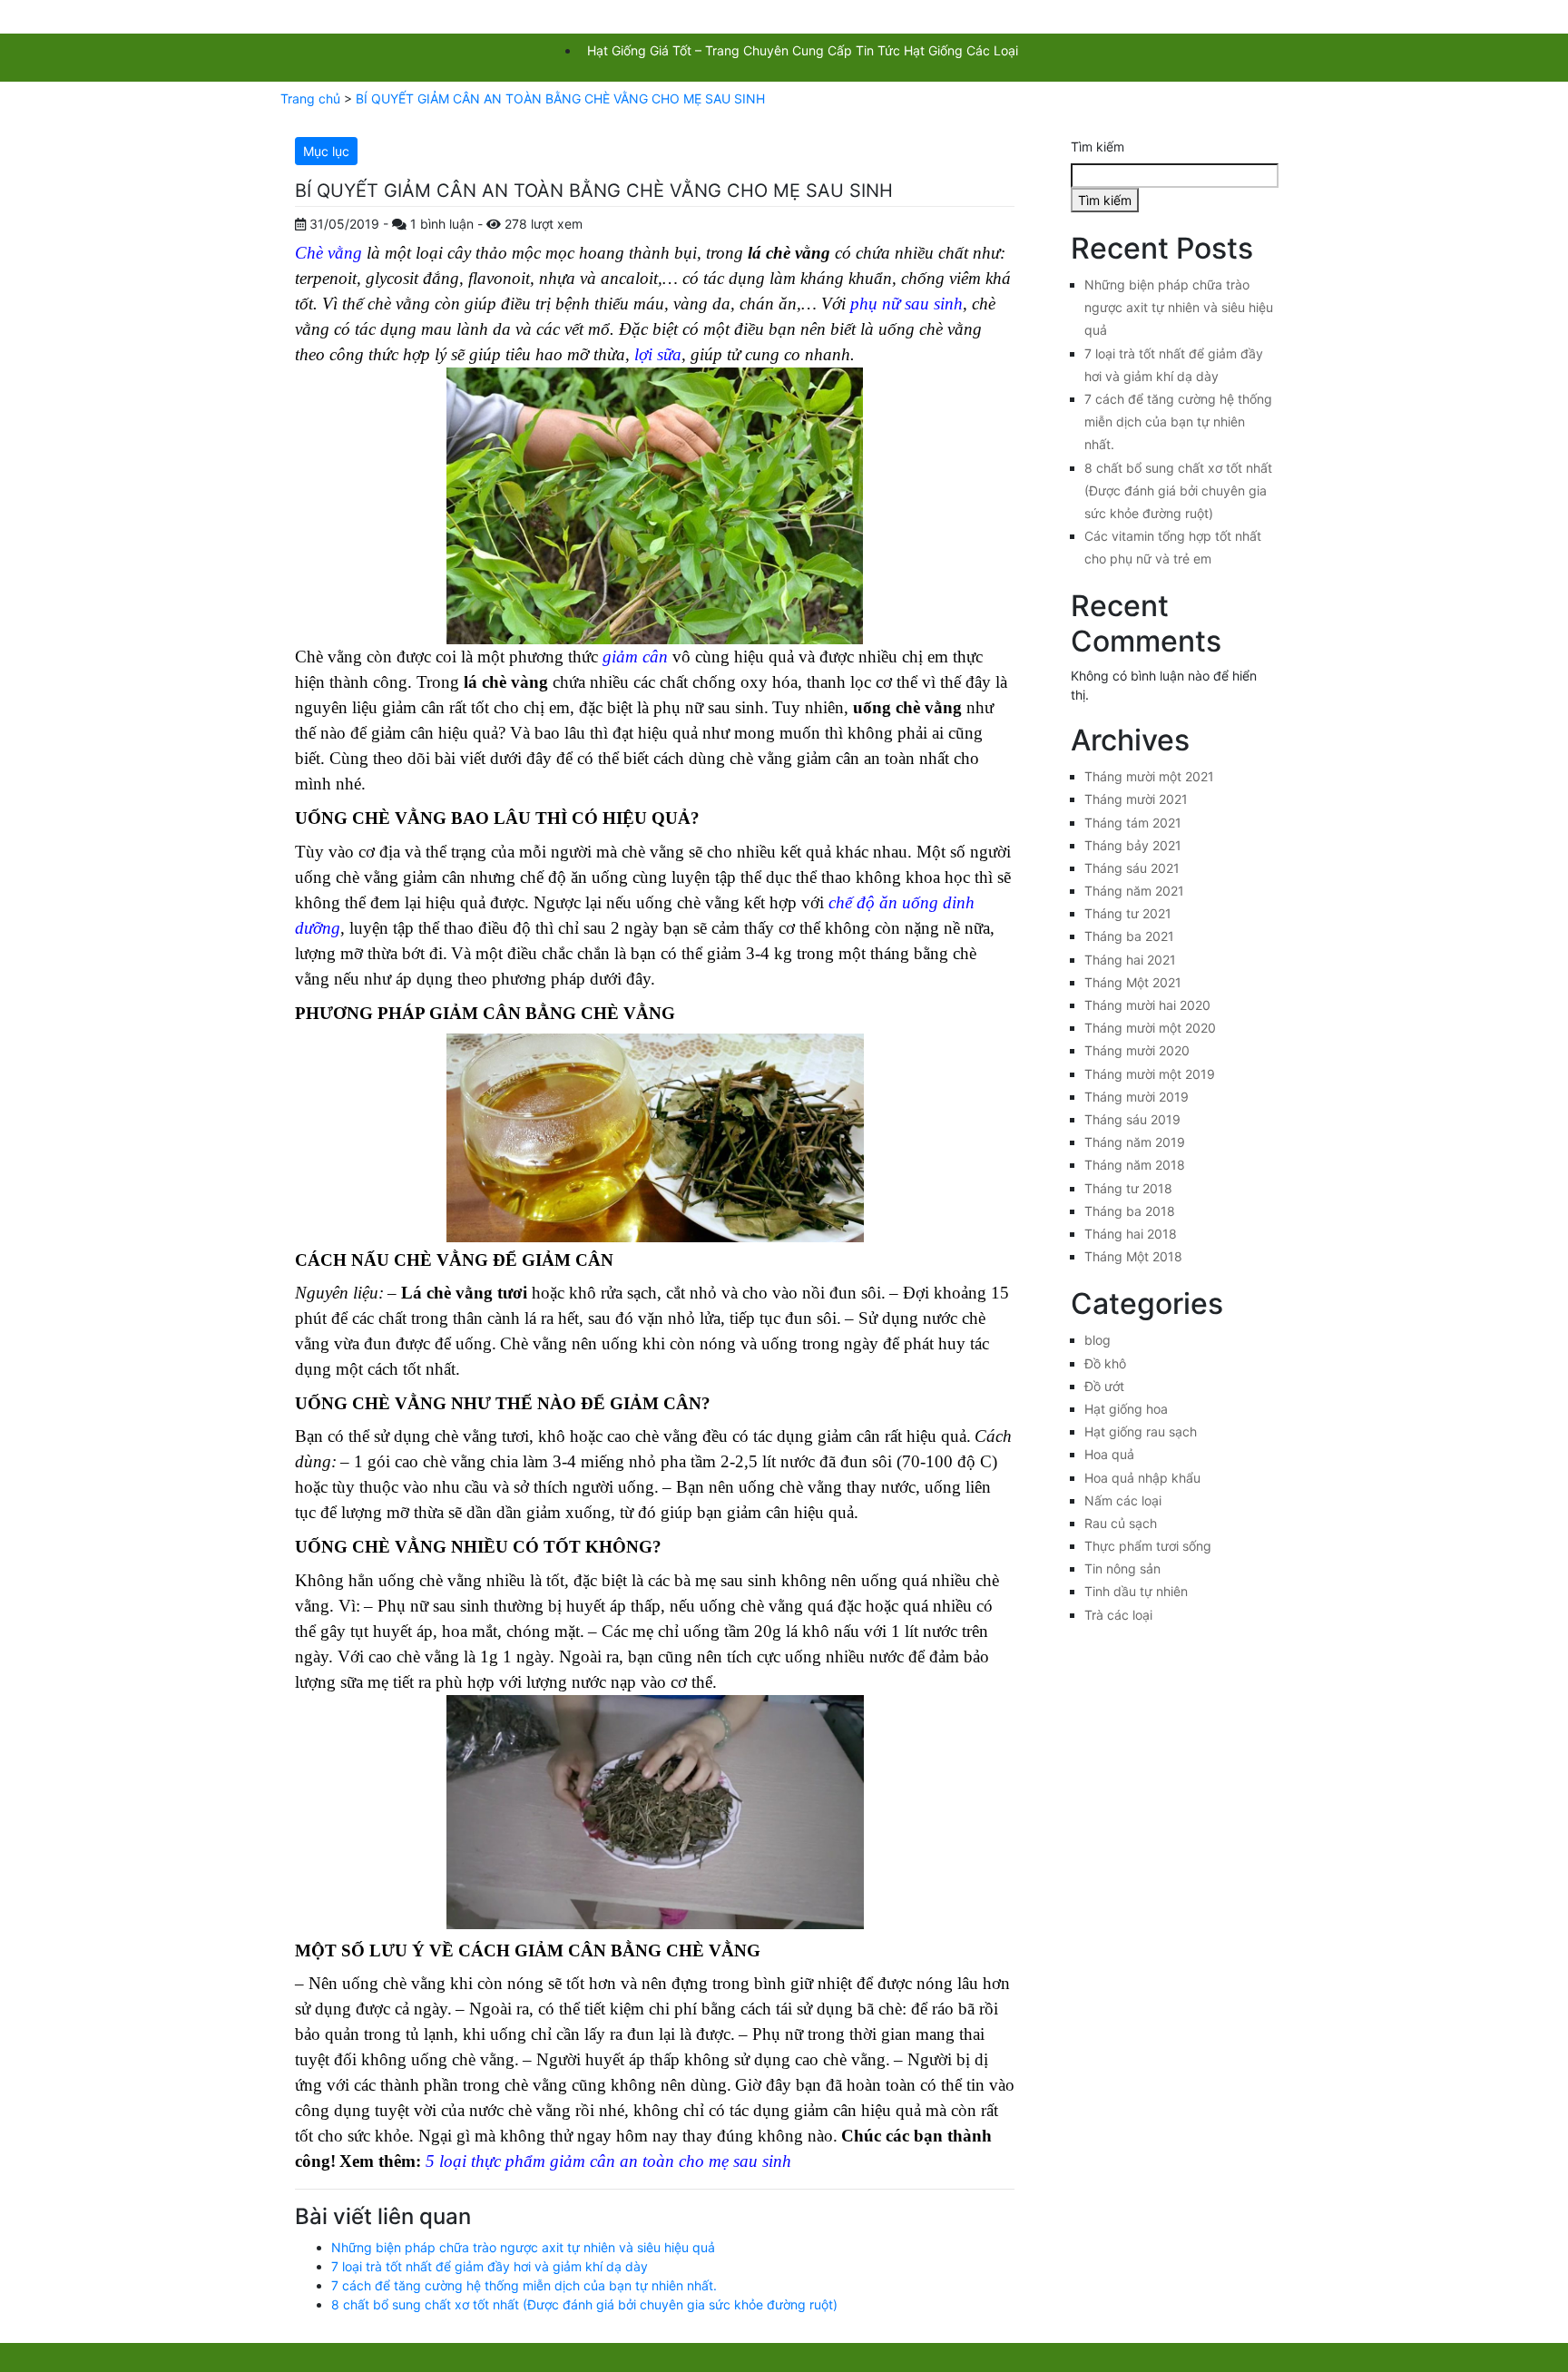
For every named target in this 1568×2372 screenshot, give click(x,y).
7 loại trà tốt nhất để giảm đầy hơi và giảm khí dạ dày (490, 2266)
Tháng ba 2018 (1130, 1211)
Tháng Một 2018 (1133, 1256)
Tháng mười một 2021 (1149, 776)
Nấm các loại (1123, 1500)
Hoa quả (1109, 1454)
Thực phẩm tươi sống (1148, 1546)
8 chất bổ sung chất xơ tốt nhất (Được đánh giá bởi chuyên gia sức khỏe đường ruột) (584, 2304)
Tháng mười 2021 (1136, 799)
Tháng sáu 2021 (1132, 868)
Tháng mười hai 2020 (1147, 1005)
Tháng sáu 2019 (1132, 1119)
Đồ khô (1105, 1363)
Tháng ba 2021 (1129, 936)
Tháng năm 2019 (1135, 1142)
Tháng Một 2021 (1133, 982)
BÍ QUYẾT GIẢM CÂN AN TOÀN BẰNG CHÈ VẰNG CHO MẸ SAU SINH (560, 98)
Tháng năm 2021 (1134, 891)
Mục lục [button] (326, 151)
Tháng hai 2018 (1131, 1234)
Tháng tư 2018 (1128, 1188)
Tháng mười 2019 (1137, 1097)
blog (1098, 1340)
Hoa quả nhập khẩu (1142, 1478)
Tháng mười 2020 (1137, 1050)
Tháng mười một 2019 (1150, 1074)
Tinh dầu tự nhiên (1136, 1591)
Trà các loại (1118, 1615)
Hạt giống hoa (1126, 1409)
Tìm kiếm (1098, 147)
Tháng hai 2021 (1130, 960)
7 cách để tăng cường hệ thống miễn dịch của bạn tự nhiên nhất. (524, 2285)
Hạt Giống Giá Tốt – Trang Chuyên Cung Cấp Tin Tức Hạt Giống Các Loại (803, 50)
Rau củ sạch (1121, 1523)
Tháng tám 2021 (1133, 823)
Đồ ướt (1104, 1386)
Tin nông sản (1122, 1568)
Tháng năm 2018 (1135, 1165)
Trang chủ (310, 98)
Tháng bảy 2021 (1133, 845)
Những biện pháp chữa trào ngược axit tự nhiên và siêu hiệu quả (523, 2247)
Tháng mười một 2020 (1150, 1028)
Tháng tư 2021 (1128, 913)
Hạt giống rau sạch (1141, 1431)
